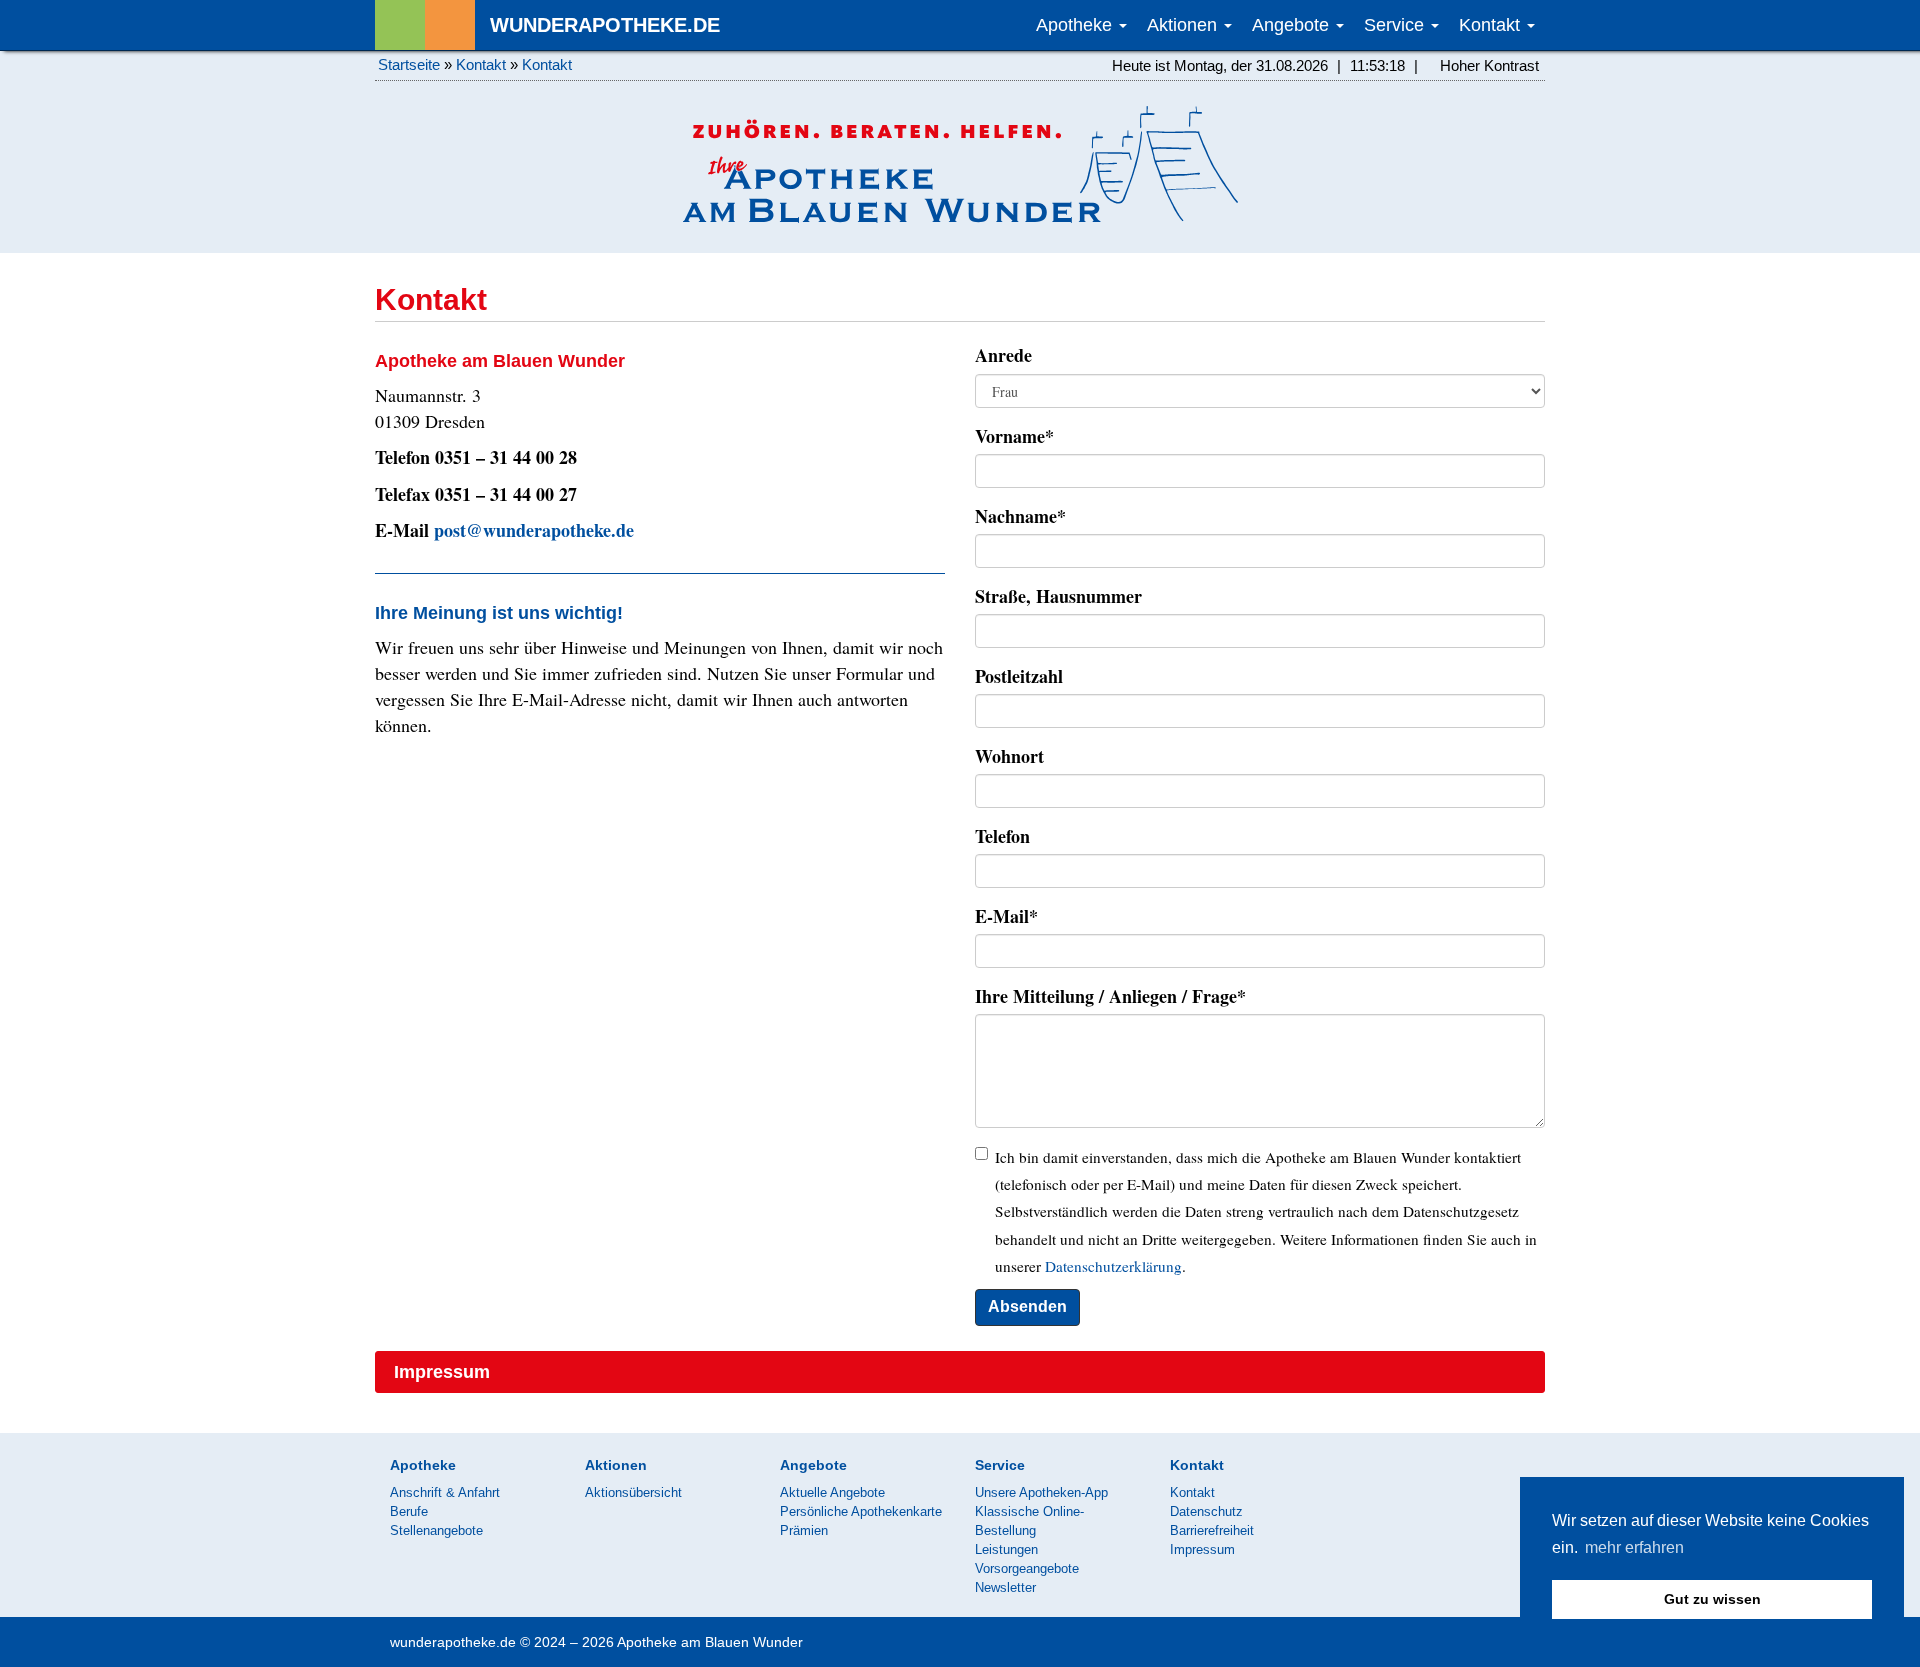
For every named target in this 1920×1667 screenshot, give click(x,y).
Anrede (1003, 355)
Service (1396, 25)
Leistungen (1006, 1549)
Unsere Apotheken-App (1041, 1492)
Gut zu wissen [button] (1712, 1599)
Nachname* (1020, 516)
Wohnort (1009, 756)
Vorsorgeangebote (1027, 1568)
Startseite (409, 64)
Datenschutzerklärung (1113, 1266)
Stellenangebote (436, 1530)
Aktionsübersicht (633, 1492)
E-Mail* (1006, 916)
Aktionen (1184, 25)
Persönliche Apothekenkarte (861, 1511)
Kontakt (1492, 25)
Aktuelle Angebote (832, 1492)
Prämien (804, 1530)
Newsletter (1005, 1587)
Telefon (1002, 836)
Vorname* (1014, 436)
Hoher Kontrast (1487, 65)
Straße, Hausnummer (1058, 596)
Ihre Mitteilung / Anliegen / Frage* (1110, 996)
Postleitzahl (1019, 676)
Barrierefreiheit (1212, 1530)
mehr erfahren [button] (1634, 1547)
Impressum (442, 1372)
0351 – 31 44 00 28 (506, 457)
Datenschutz (1206, 1511)
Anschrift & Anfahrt (445, 1492)
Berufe (409, 1511)
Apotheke (1076, 25)
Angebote (1293, 25)
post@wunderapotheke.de (534, 530)
